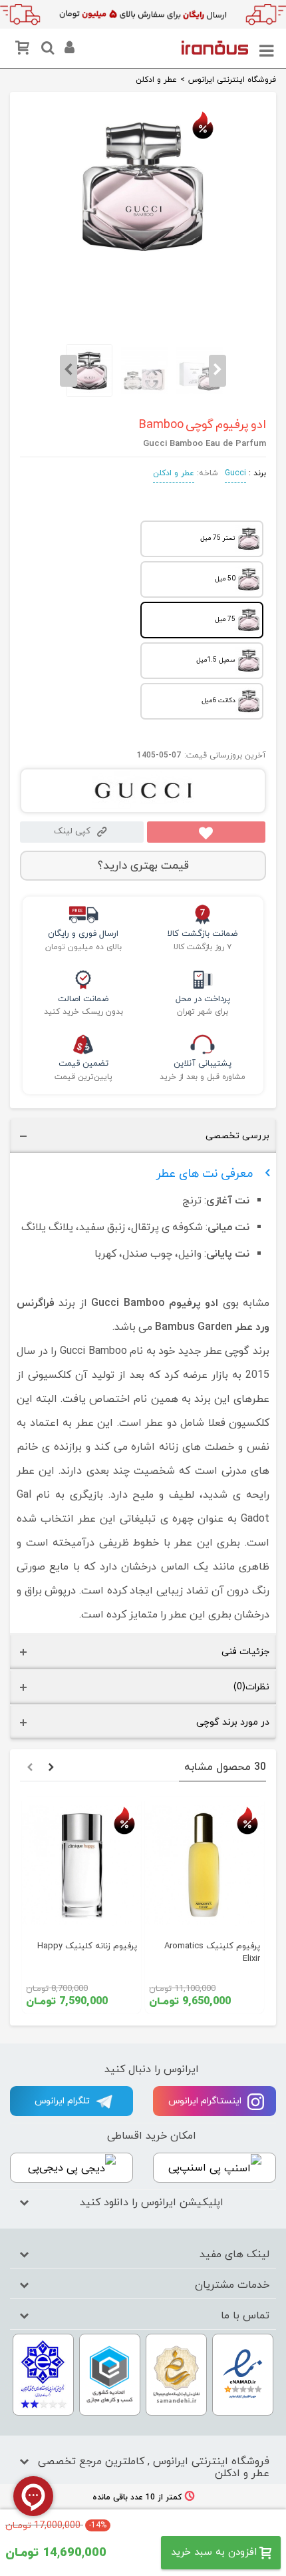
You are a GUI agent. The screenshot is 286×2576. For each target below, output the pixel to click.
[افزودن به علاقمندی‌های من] (206, 832)
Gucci (235, 473)
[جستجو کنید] (46, 50)
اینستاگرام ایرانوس (206, 2101)
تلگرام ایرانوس (64, 2101)
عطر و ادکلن (174, 473)
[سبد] (25, 50)
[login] (68, 50)
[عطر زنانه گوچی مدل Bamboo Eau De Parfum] (143, 256)
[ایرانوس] (215, 47)
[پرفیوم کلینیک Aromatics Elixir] (205, 1865)
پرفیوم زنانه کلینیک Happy (87, 1946)
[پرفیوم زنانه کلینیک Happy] (81, 1865)
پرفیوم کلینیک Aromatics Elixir (212, 1953)
